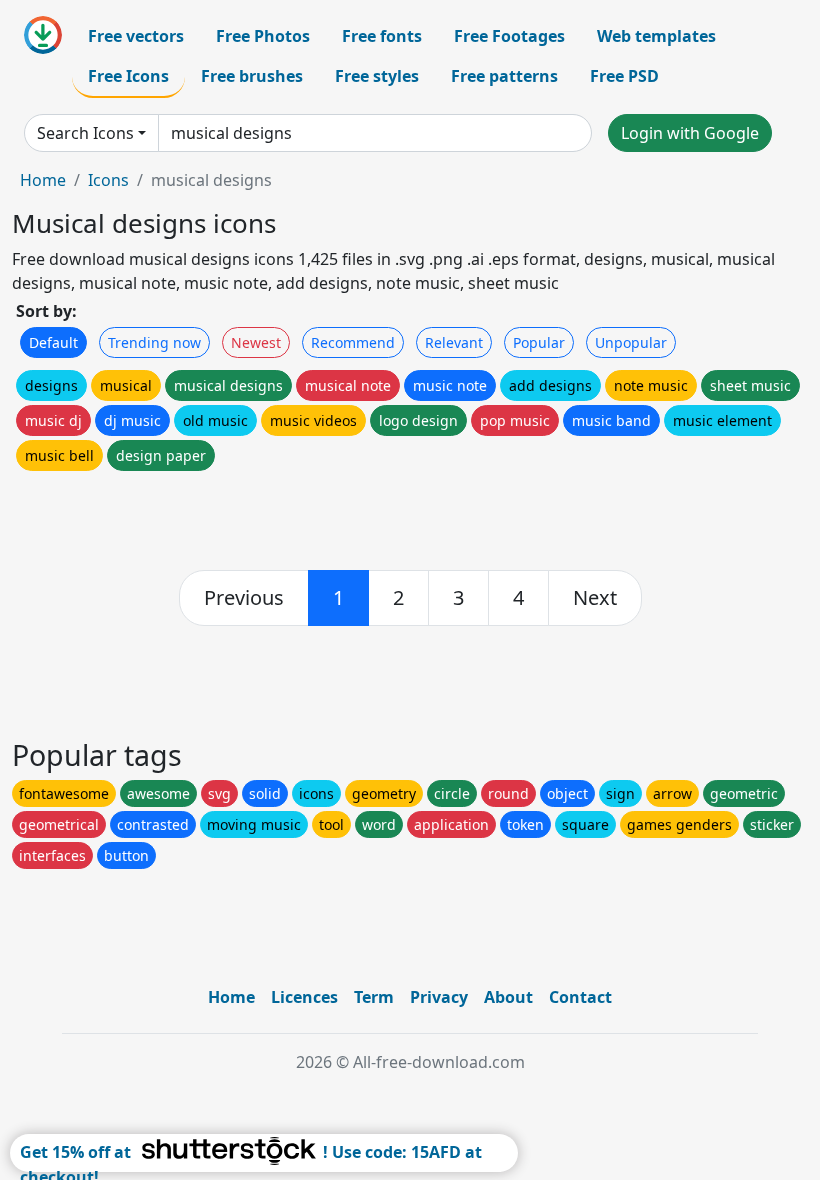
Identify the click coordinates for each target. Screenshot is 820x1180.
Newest (256, 342)
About (508, 997)
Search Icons (85, 133)
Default (53, 342)
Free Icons (128, 76)
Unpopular (631, 342)
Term (374, 997)
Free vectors (136, 36)
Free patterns (504, 76)
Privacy (439, 997)
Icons (108, 180)
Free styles (377, 76)
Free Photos (263, 36)
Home (43, 180)
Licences (304, 997)
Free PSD (624, 76)
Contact (580, 997)
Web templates (656, 36)
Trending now (154, 342)
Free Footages (509, 36)
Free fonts (382, 36)
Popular (539, 342)
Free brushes (252, 76)
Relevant (454, 342)
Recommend (353, 342)
